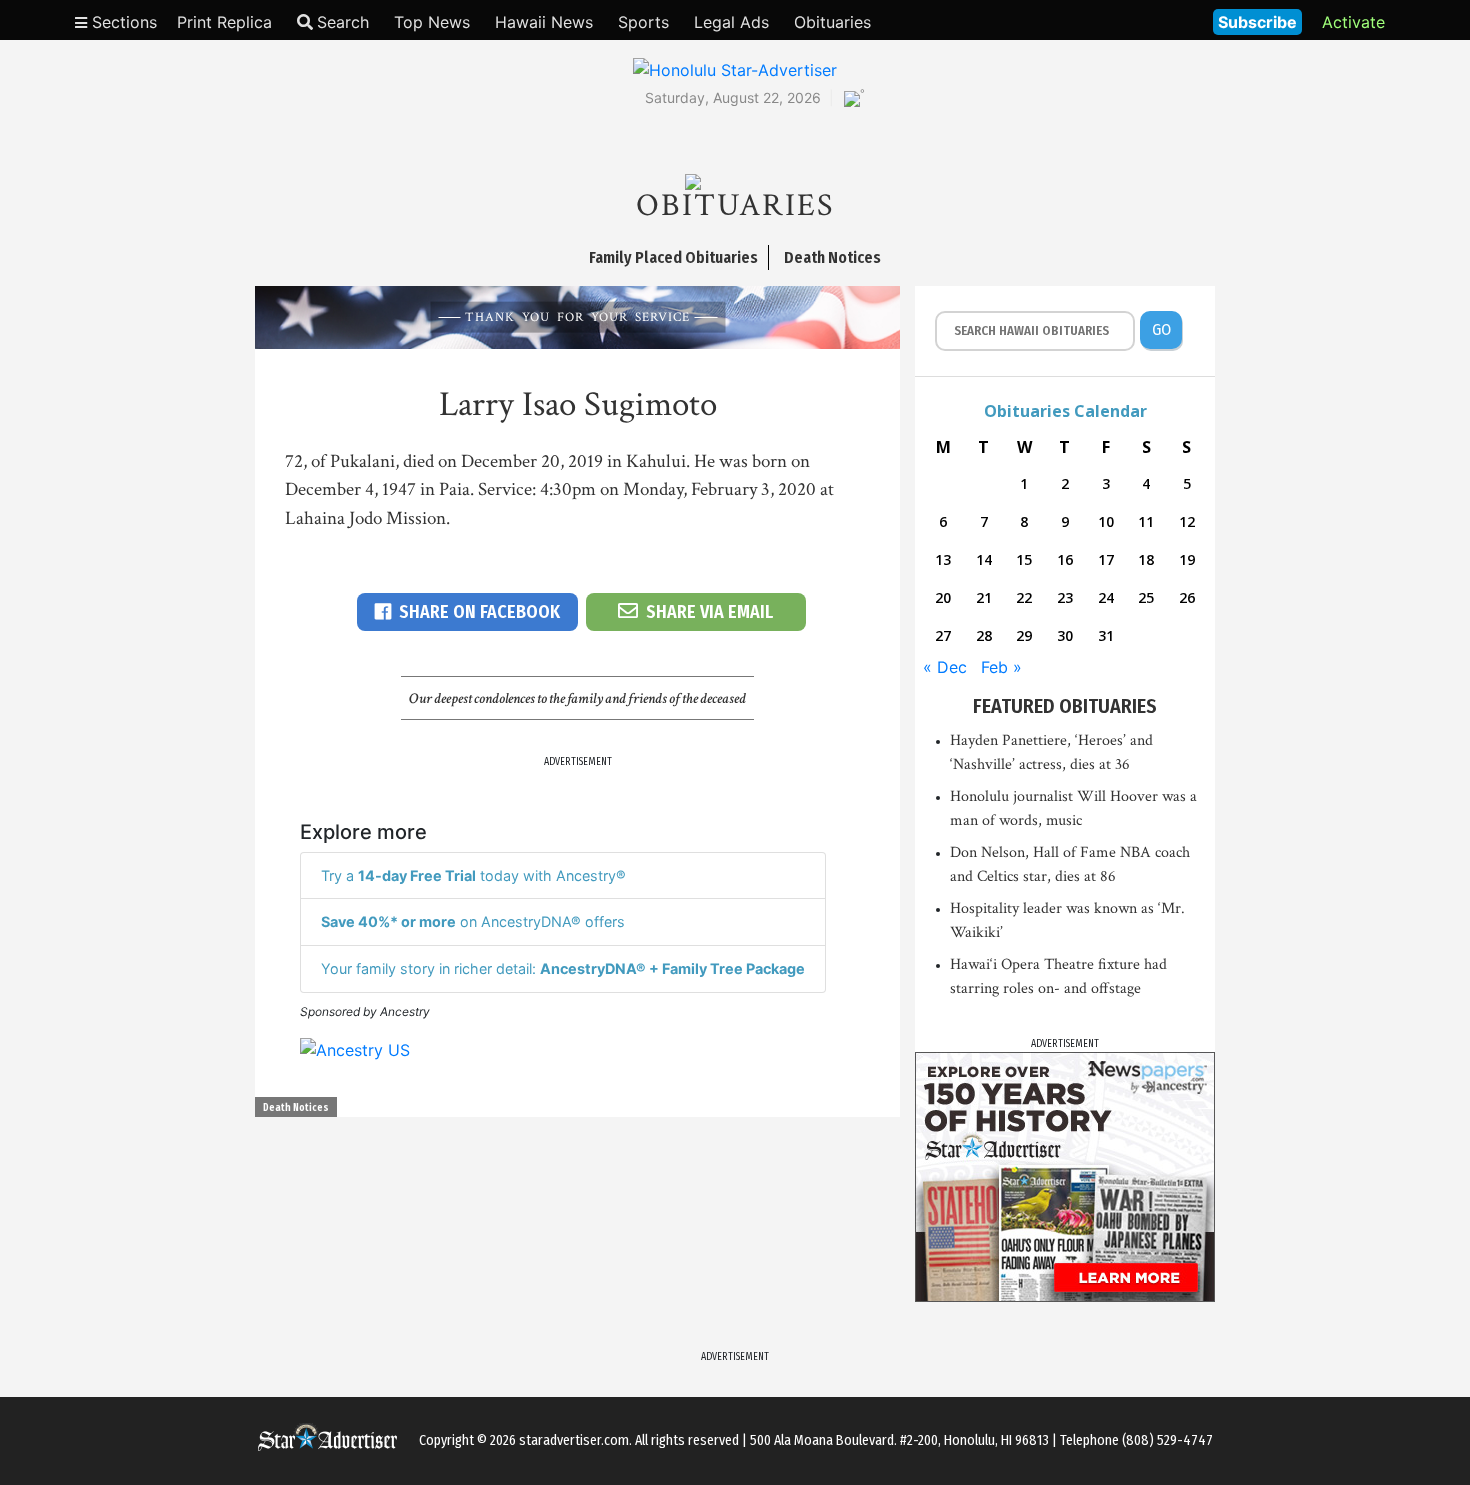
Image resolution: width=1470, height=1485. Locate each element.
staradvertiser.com (574, 1440)
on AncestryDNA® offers (473, 921)
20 (943, 597)
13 (943, 559)
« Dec (945, 667)
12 (1187, 521)
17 (1106, 559)
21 (984, 597)
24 (1106, 597)
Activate (1353, 22)
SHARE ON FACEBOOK (479, 612)
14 (984, 559)
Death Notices (296, 1108)
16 (1065, 559)
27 (943, 635)
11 (1146, 521)
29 (1024, 635)
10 (1106, 521)
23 (1065, 597)
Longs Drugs (1138, 20)
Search (343, 22)
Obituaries (832, 22)
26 (1187, 597)
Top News (432, 22)
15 (1024, 559)
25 (1146, 597)
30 (1065, 635)
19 (1187, 559)
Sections (122, 22)
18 (1146, 559)
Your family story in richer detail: (563, 968)
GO (1161, 329)
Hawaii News (544, 22)
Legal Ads (731, 22)
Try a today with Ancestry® (473, 875)
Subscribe (1257, 22)
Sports (643, 22)
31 (1106, 635)
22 (1024, 597)
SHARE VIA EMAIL (709, 612)
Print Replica (224, 22)
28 (984, 635)
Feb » (1001, 667)
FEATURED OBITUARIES (1065, 706)
